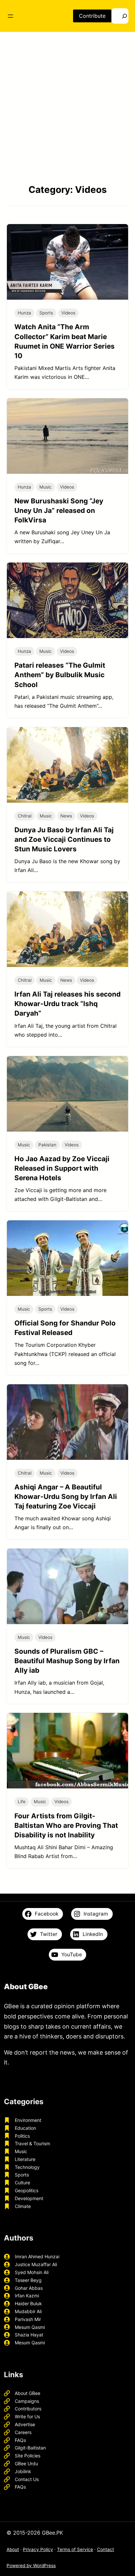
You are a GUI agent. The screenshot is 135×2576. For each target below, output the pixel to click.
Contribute (92, 16)
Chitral (25, 816)
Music (46, 487)
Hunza (24, 313)
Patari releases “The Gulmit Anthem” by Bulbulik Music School (60, 675)
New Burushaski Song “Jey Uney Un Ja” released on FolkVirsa (59, 510)
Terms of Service (75, 2549)
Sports (46, 313)
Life (22, 1802)
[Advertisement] (67, 107)
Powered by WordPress (31, 2565)
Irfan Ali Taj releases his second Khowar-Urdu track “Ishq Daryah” (67, 1004)
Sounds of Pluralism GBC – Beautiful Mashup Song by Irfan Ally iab (67, 1661)
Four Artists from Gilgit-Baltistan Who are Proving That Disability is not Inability (66, 1825)
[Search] (120, 16)
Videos (68, 313)
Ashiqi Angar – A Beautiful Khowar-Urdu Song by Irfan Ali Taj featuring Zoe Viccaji (66, 1496)
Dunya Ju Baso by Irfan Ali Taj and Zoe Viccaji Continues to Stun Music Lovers (64, 839)
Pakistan (47, 1145)
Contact (106, 2549)
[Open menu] (10, 16)
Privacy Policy (38, 2549)
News (66, 816)
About (13, 2549)
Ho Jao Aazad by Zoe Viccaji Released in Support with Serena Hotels (62, 1168)
